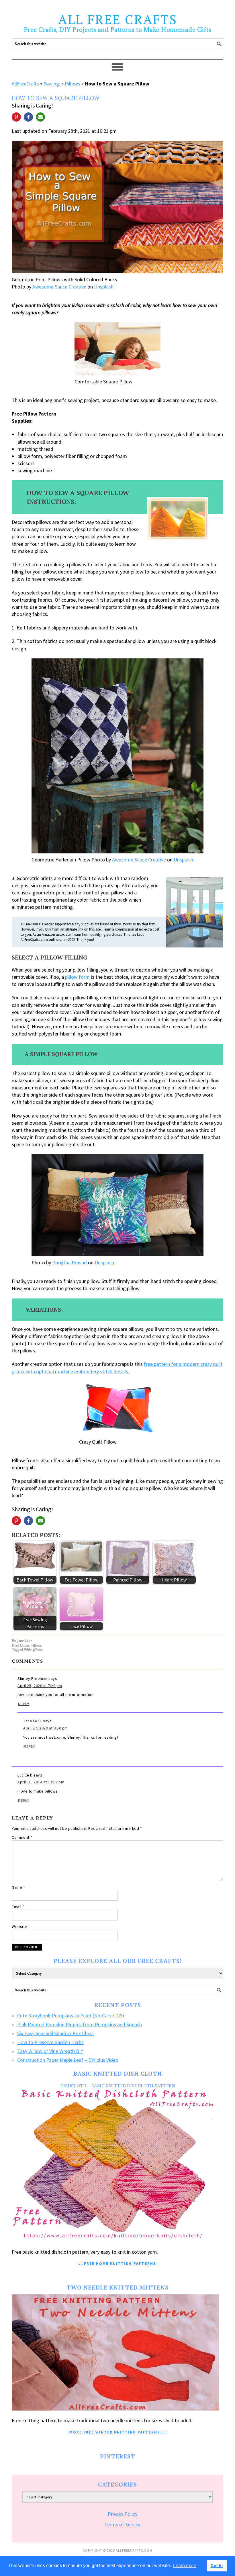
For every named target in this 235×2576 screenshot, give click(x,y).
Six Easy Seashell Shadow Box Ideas (55, 2033)
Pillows (73, 84)
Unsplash (104, 287)
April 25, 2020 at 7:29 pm (40, 1686)
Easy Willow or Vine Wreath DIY (50, 2051)
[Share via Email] (40, 117)
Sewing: (52, 84)
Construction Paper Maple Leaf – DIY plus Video (68, 2060)
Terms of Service (122, 2525)
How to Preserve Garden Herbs (50, 2042)
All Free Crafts (118, 19)
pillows (38, 1650)
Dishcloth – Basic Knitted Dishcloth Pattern (118, 2086)
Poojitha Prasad (69, 1262)
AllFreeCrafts (25, 84)
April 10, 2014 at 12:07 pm (41, 1782)
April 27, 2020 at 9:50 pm (46, 1728)
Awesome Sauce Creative (59, 287)
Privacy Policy (123, 2514)
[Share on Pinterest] (16, 117)
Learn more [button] (185, 2566)
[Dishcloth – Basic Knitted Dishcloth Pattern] (117, 2165)
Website (19, 1926)
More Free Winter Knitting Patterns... (117, 2432)
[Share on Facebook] (28, 117)
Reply (24, 1704)
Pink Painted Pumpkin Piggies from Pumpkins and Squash (80, 2024)
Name (18, 1887)
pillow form (77, 977)
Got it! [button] (217, 2566)
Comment (22, 1837)
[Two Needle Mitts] (117, 2352)
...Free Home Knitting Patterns (117, 2264)
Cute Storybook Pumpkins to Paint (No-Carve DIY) (71, 2016)
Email (18, 1907)
